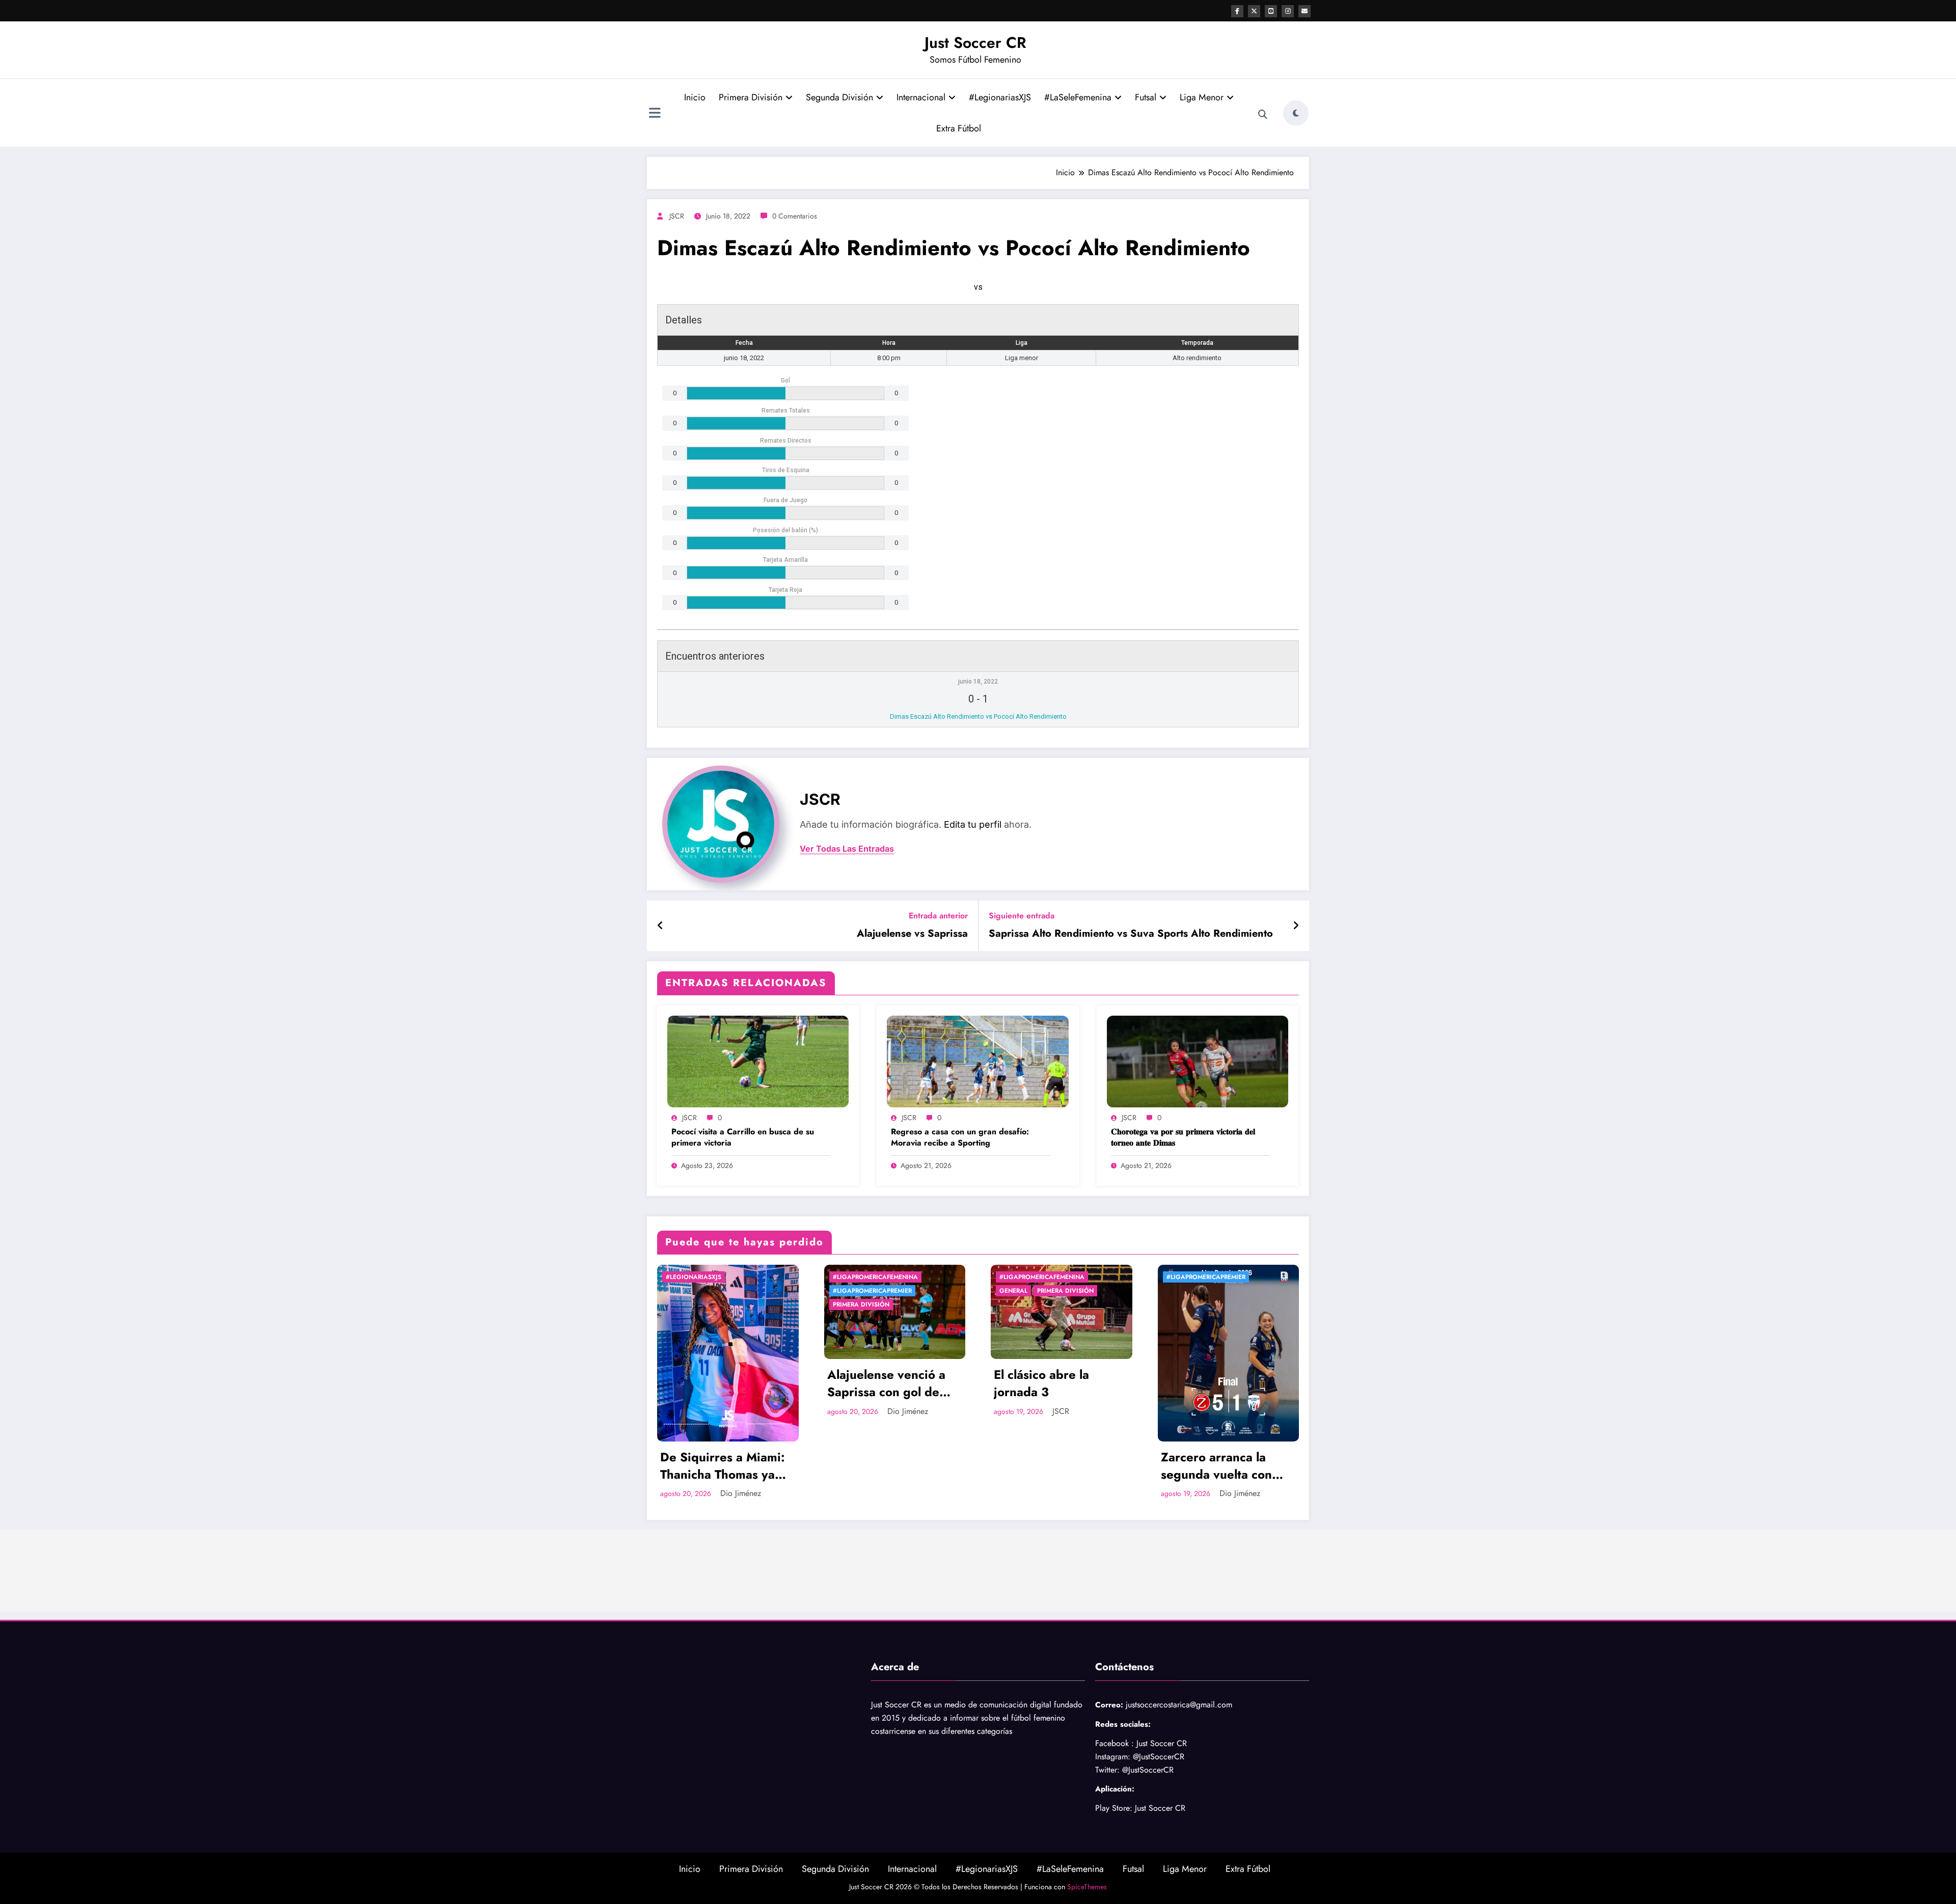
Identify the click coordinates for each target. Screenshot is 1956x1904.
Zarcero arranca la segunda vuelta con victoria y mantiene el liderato (1222, 1466)
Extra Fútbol (959, 128)
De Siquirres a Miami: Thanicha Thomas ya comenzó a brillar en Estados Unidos (723, 1466)
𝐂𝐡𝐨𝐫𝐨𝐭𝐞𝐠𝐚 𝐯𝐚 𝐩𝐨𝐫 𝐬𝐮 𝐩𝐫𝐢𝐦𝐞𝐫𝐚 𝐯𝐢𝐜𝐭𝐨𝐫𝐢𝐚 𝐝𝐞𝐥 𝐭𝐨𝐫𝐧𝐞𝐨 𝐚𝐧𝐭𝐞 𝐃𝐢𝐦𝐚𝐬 (1183, 1137)
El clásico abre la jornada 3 (1041, 1383)
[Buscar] (1263, 115)
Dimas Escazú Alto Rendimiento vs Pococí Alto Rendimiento (978, 716)
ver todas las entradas (847, 849)
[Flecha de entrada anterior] (660, 926)
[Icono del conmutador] (655, 114)
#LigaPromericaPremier (872, 1291)
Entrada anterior (938, 916)
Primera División (751, 97)
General (1013, 1291)
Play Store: (1114, 1808)
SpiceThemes (1087, 1887)
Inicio (695, 97)
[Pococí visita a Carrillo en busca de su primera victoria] (758, 1061)
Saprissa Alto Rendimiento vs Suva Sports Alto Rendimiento (1131, 934)
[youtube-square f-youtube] (1271, 11)
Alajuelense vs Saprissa (912, 934)
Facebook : (1115, 1743)
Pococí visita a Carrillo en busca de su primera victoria (743, 1137)
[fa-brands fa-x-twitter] (1254, 11)
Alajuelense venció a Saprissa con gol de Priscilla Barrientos (886, 1383)
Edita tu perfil (973, 824)
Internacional (921, 97)
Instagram (1111, 1757)
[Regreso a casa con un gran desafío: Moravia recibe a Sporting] (977, 1061)
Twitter (1106, 1770)
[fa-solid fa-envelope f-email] (1305, 11)
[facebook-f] (1237, 11)
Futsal (1146, 97)
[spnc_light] (1296, 113)
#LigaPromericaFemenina (875, 1277)
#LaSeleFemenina (1078, 97)
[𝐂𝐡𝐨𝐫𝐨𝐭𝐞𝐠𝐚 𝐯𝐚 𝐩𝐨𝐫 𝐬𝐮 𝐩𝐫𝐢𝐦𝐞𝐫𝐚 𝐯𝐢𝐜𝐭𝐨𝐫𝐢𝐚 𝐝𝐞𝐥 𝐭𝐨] (1198, 1061)
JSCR (677, 216)
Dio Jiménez (741, 1493)
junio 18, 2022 (978, 682)
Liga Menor (1202, 97)
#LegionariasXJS (1000, 97)
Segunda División (839, 97)
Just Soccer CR (975, 43)
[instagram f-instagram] (1288, 11)
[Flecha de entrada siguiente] (1296, 926)
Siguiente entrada (1022, 916)
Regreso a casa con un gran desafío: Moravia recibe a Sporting (960, 1137)
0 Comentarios (795, 216)
